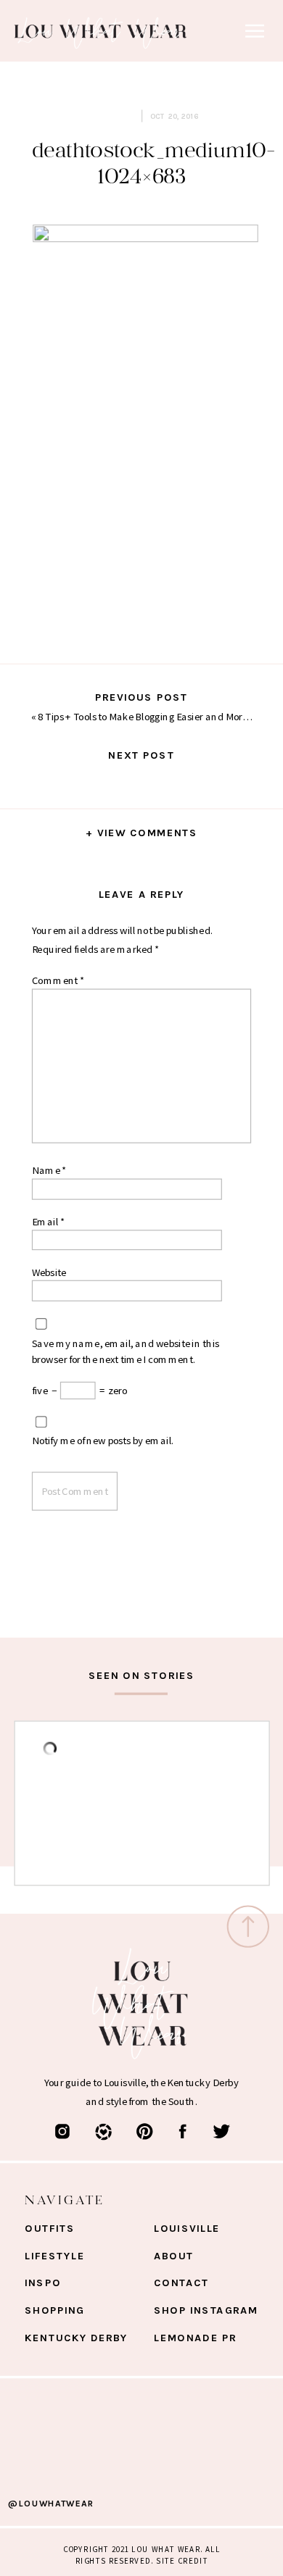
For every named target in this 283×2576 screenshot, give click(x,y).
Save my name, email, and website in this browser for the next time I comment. (126, 1351)
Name (49, 1170)
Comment (58, 980)
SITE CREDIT (182, 2560)
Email (48, 1221)
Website (49, 1272)
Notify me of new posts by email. (103, 1441)
